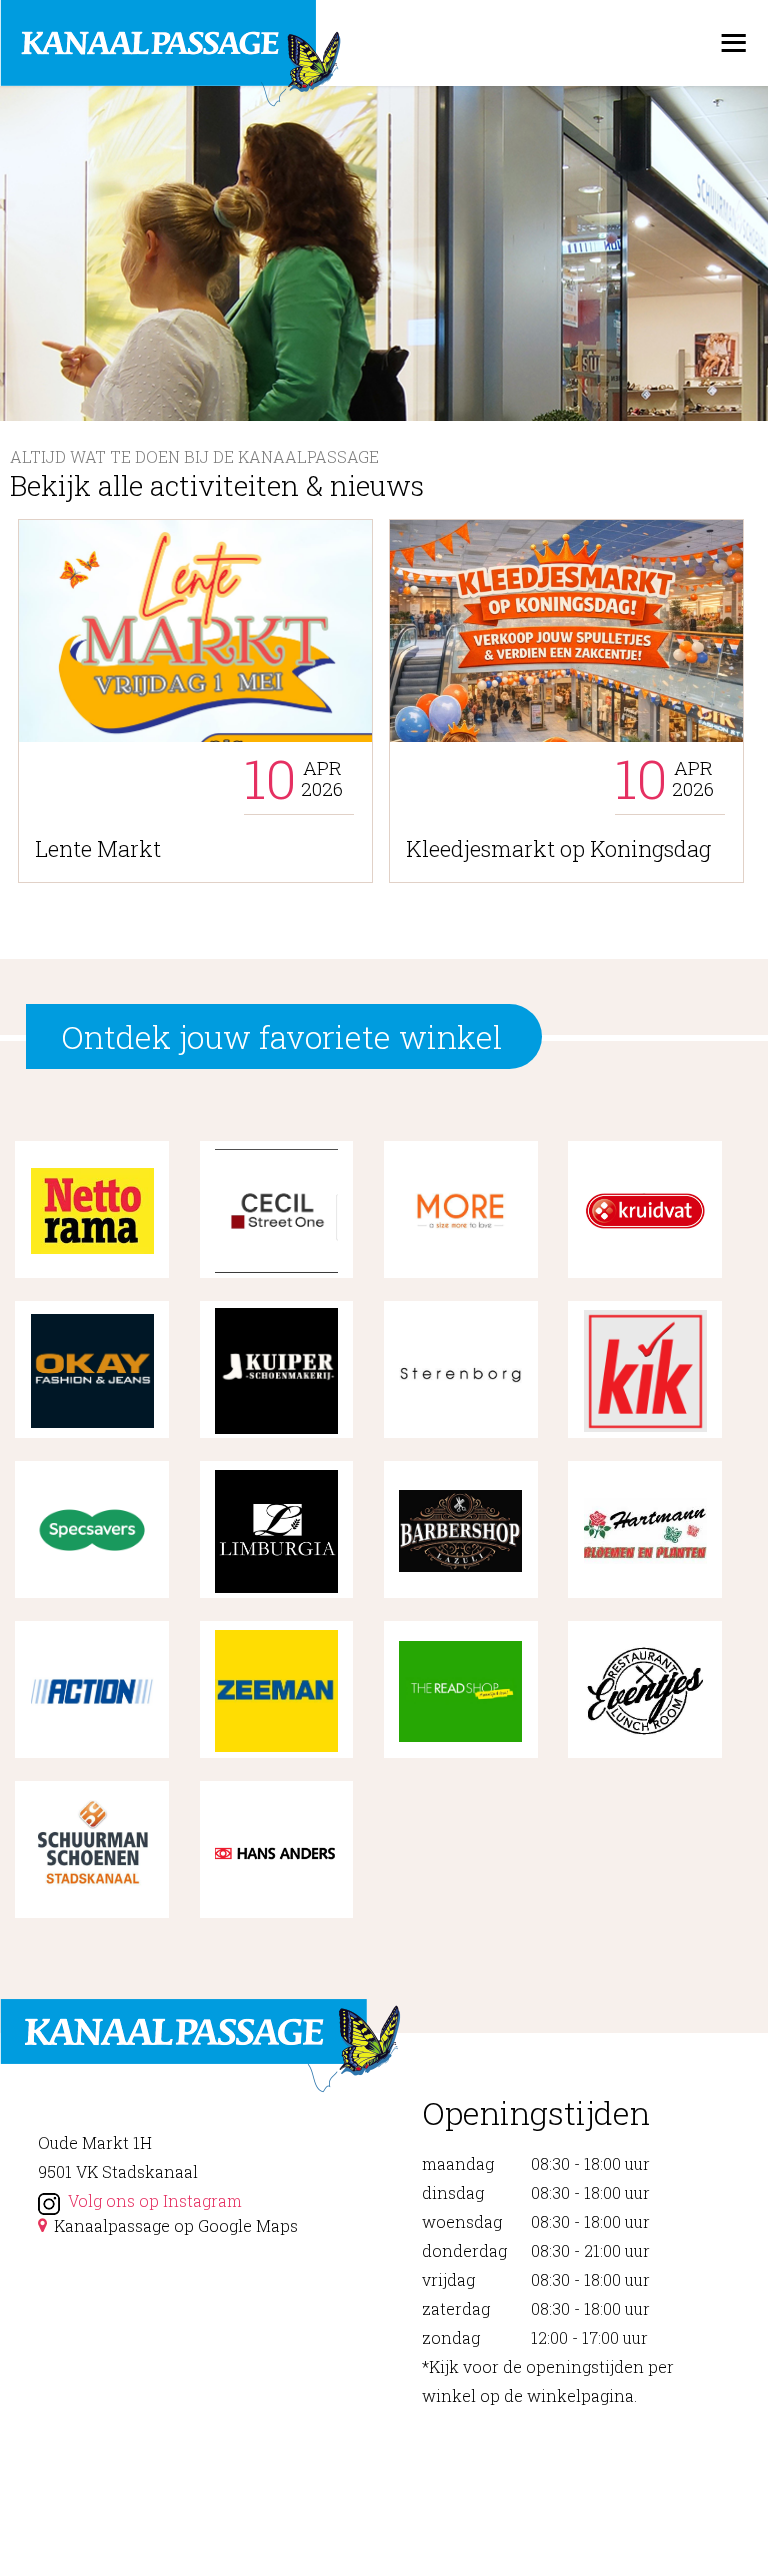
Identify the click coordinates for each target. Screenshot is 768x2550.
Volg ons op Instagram (155, 2200)
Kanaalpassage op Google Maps (176, 2225)
